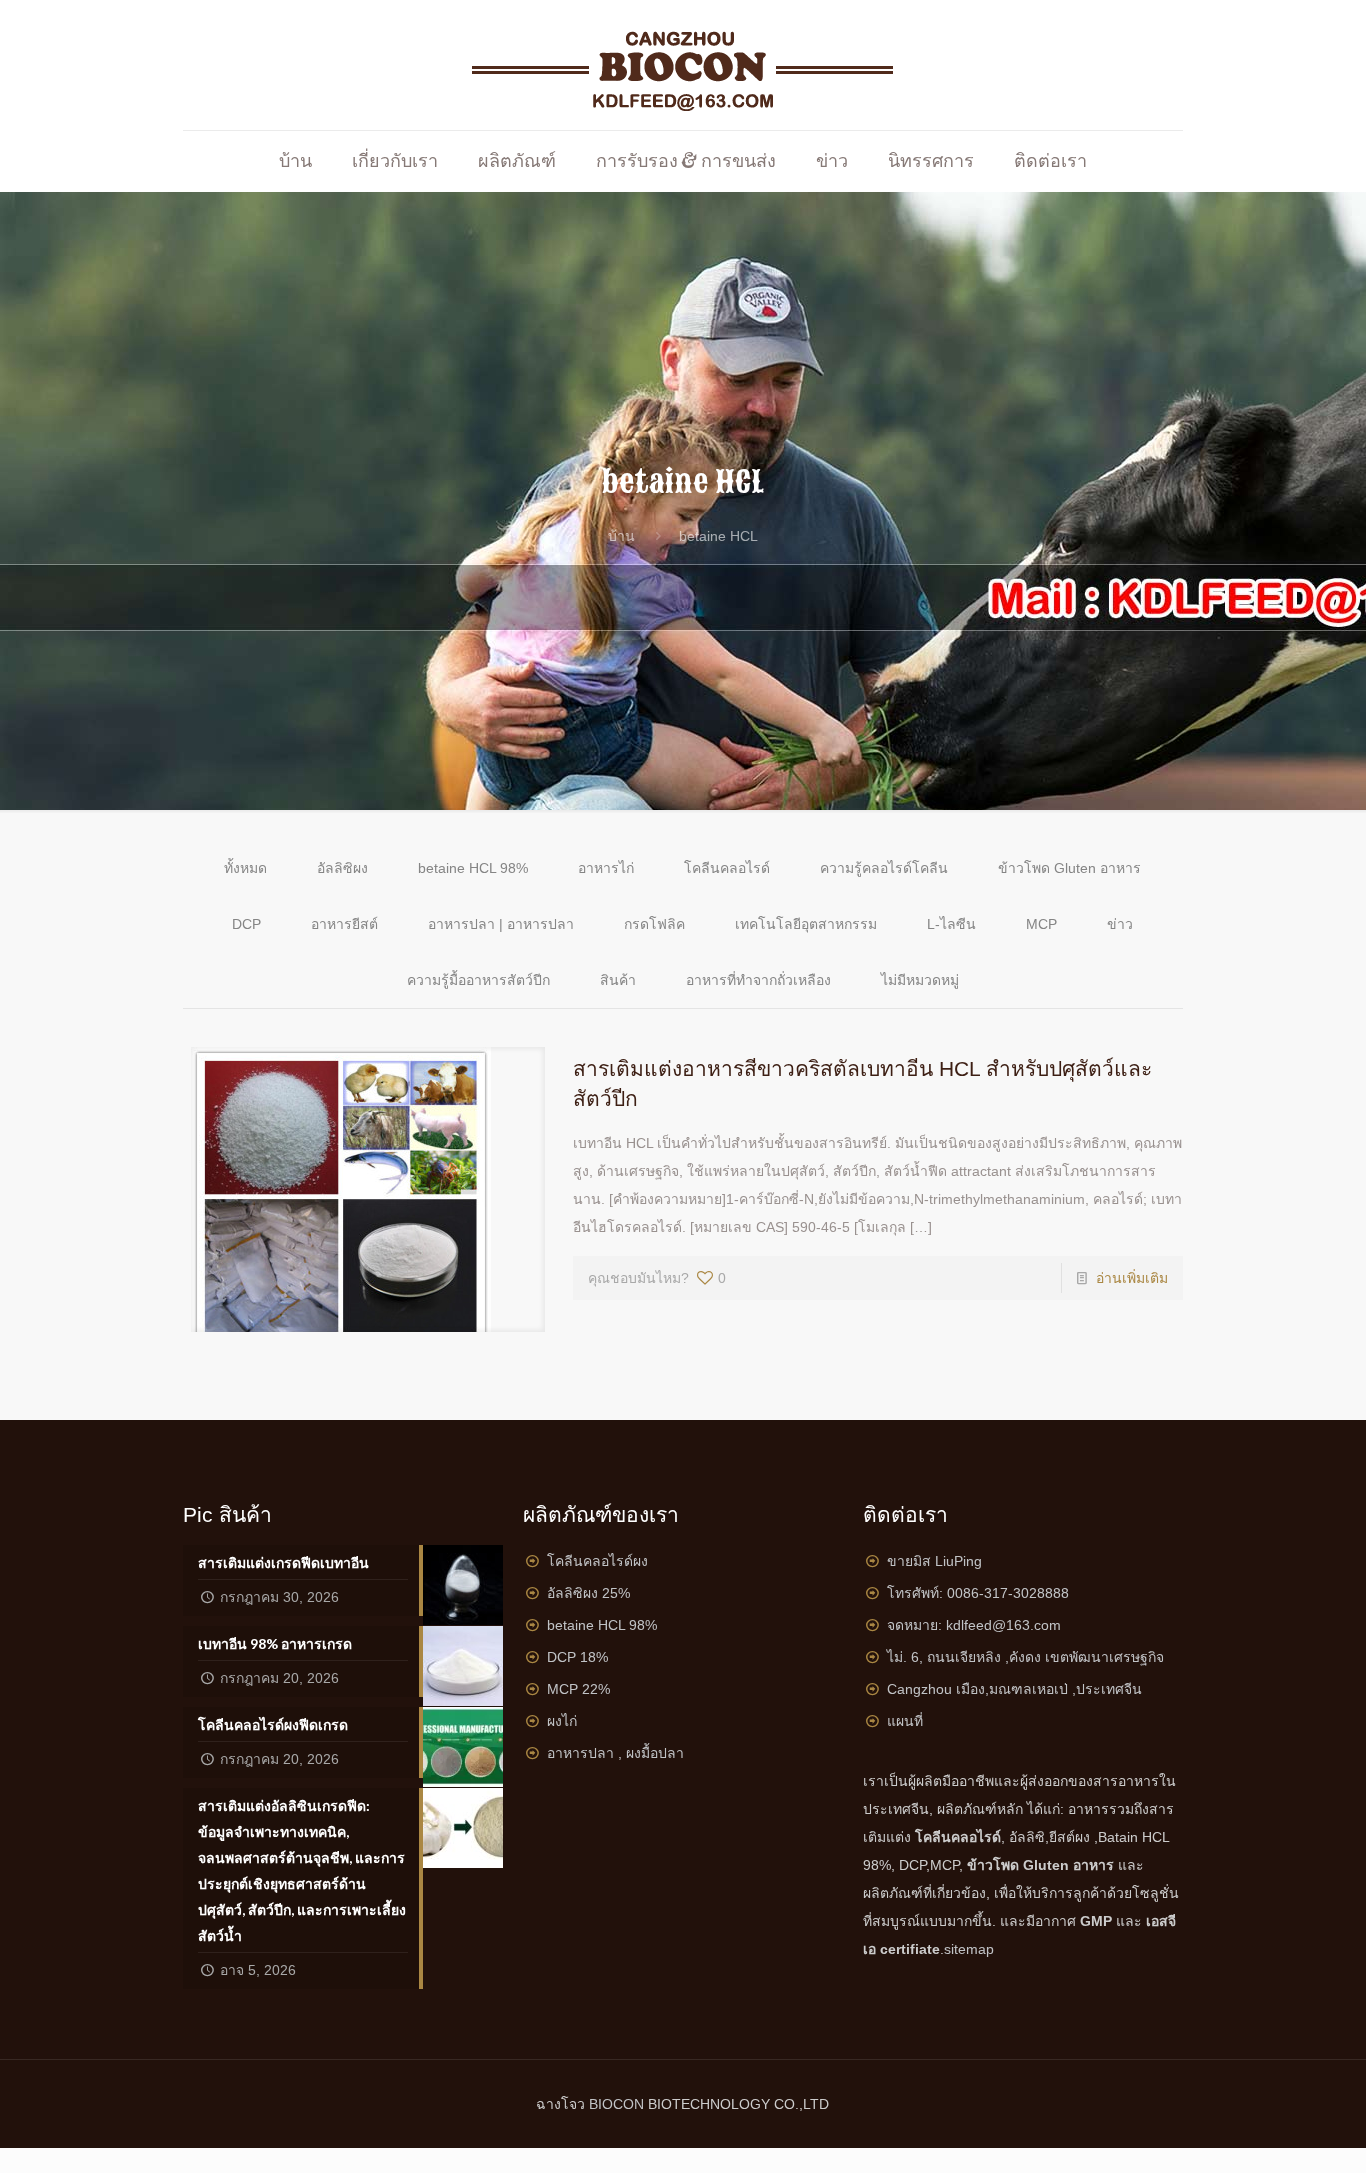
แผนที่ (905, 1721)
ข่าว (1120, 924)
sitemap (969, 1949)
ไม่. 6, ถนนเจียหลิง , (1025, 1657)
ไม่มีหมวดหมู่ (920, 980)
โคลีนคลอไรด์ (727, 868)
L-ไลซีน (951, 924)
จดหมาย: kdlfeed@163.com (974, 1625)
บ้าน (621, 536)
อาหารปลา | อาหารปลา (501, 924)
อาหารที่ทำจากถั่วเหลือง (758, 980)
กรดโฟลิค (654, 924)
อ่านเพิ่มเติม (1132, 1278)
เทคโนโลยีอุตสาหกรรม (806, 924)
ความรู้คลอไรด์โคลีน (884, 868)
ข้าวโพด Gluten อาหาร (1069, 868)
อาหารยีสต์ (344, 924)
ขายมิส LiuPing (934, 1561)
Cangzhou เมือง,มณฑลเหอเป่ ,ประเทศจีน (1014, 1689)
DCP (246, 924)
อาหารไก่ (606, 868)
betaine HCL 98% (473, 868)
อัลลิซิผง (342, 868)
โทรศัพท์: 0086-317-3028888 (978, 1593)
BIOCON (618, 2104)
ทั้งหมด (245, 868)
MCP (1041, 924)
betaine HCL (718, 536)
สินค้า (618, 980)
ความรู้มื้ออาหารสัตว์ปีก (478, 980)
